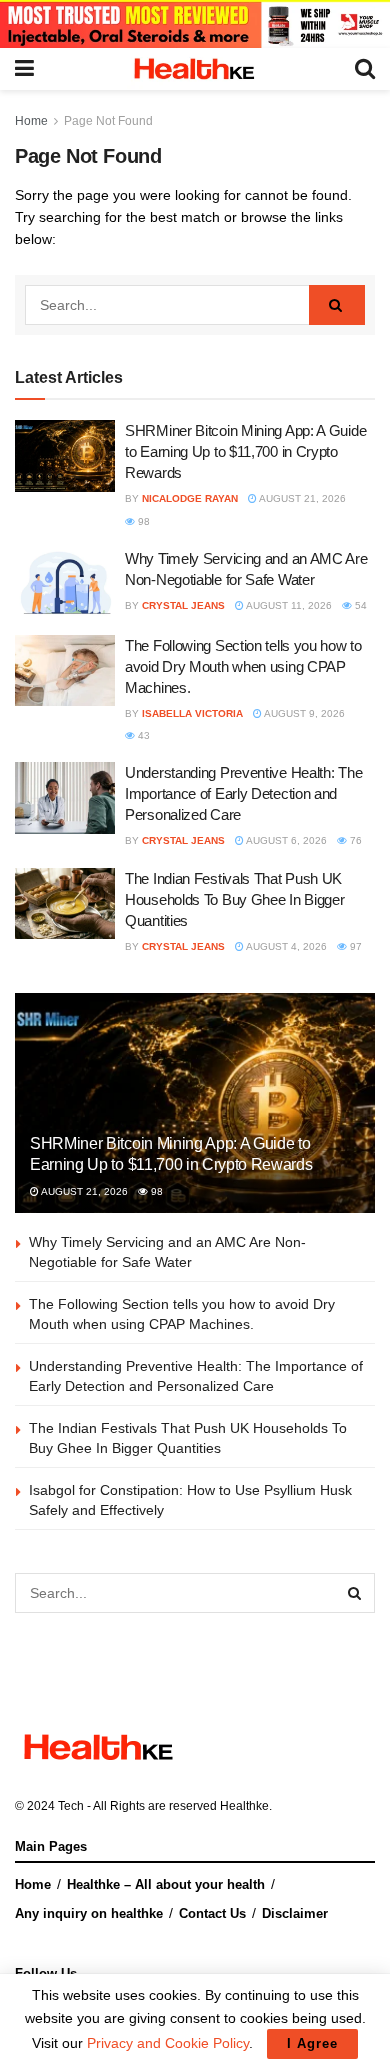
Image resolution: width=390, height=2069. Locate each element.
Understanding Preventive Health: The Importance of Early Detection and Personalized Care (243, 793)
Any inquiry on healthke (89, 1913)
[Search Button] (337, 305)
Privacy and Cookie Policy (168, 2043)
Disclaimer (295, 1913)
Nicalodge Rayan (190, 498)
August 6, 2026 (285, 840)
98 (142, 521)
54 (359, 605)
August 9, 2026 (303, 713)
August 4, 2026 (285, 946)
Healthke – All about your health (166, 1884)
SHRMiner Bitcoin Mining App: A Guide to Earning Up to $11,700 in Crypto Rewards (245, 451)
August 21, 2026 (301, 498)
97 (354, 946)
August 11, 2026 (288, 605)
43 (142, 735)
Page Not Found (108, 121)
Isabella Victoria (192, 713)
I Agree (312, 2043)
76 (354, 840)
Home (31, 121)
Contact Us (212, 1913)
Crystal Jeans (183, 605)
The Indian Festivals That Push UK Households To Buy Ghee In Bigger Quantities (234, 899)
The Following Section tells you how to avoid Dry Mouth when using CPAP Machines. (243, 666)
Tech (71, 1806)
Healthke (244, 1806)
